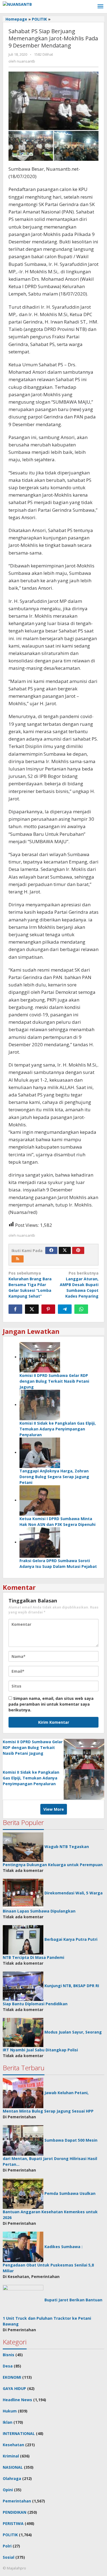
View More (54, 1809)
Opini (8, 2490)
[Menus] (100, 7)
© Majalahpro (14, 2568)
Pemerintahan (17, 2501)
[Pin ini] (48, 1309)
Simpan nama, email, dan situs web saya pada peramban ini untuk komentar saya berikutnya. (51, 1704)
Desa (8, 2366)
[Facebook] (51, 1250)
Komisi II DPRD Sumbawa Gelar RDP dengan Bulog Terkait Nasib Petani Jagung (54, 1381)
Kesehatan (13, 2445)
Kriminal (11, 2456)
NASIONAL (13, 2467)
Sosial (9, 2557)
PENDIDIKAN (15, 2512)
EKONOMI (12, 2377)
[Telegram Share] (65, 1309)
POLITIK (10, 2535)
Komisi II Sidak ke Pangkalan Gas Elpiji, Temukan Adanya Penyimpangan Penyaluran (58, 1429)
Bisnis (9, 2355)
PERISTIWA (13, 2523)
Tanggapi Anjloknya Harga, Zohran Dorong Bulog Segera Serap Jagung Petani (54, 1477)
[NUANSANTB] (17, 4)
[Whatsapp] (81, 1309)
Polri (7, 2546)
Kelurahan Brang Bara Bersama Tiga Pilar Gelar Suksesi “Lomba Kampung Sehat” (30, 1285)
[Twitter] (65, 1250)
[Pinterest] (78, 1250)
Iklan (8, 2422)
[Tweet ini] (32, 1309)
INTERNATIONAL (19, 2433)
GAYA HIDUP (14, 2388)
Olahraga (12, 2478)
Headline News (17, 2400)
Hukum (10, 2411)
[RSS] (18, 1259)
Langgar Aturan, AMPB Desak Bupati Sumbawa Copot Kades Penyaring (79, 1285)
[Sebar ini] (15, 1309)
